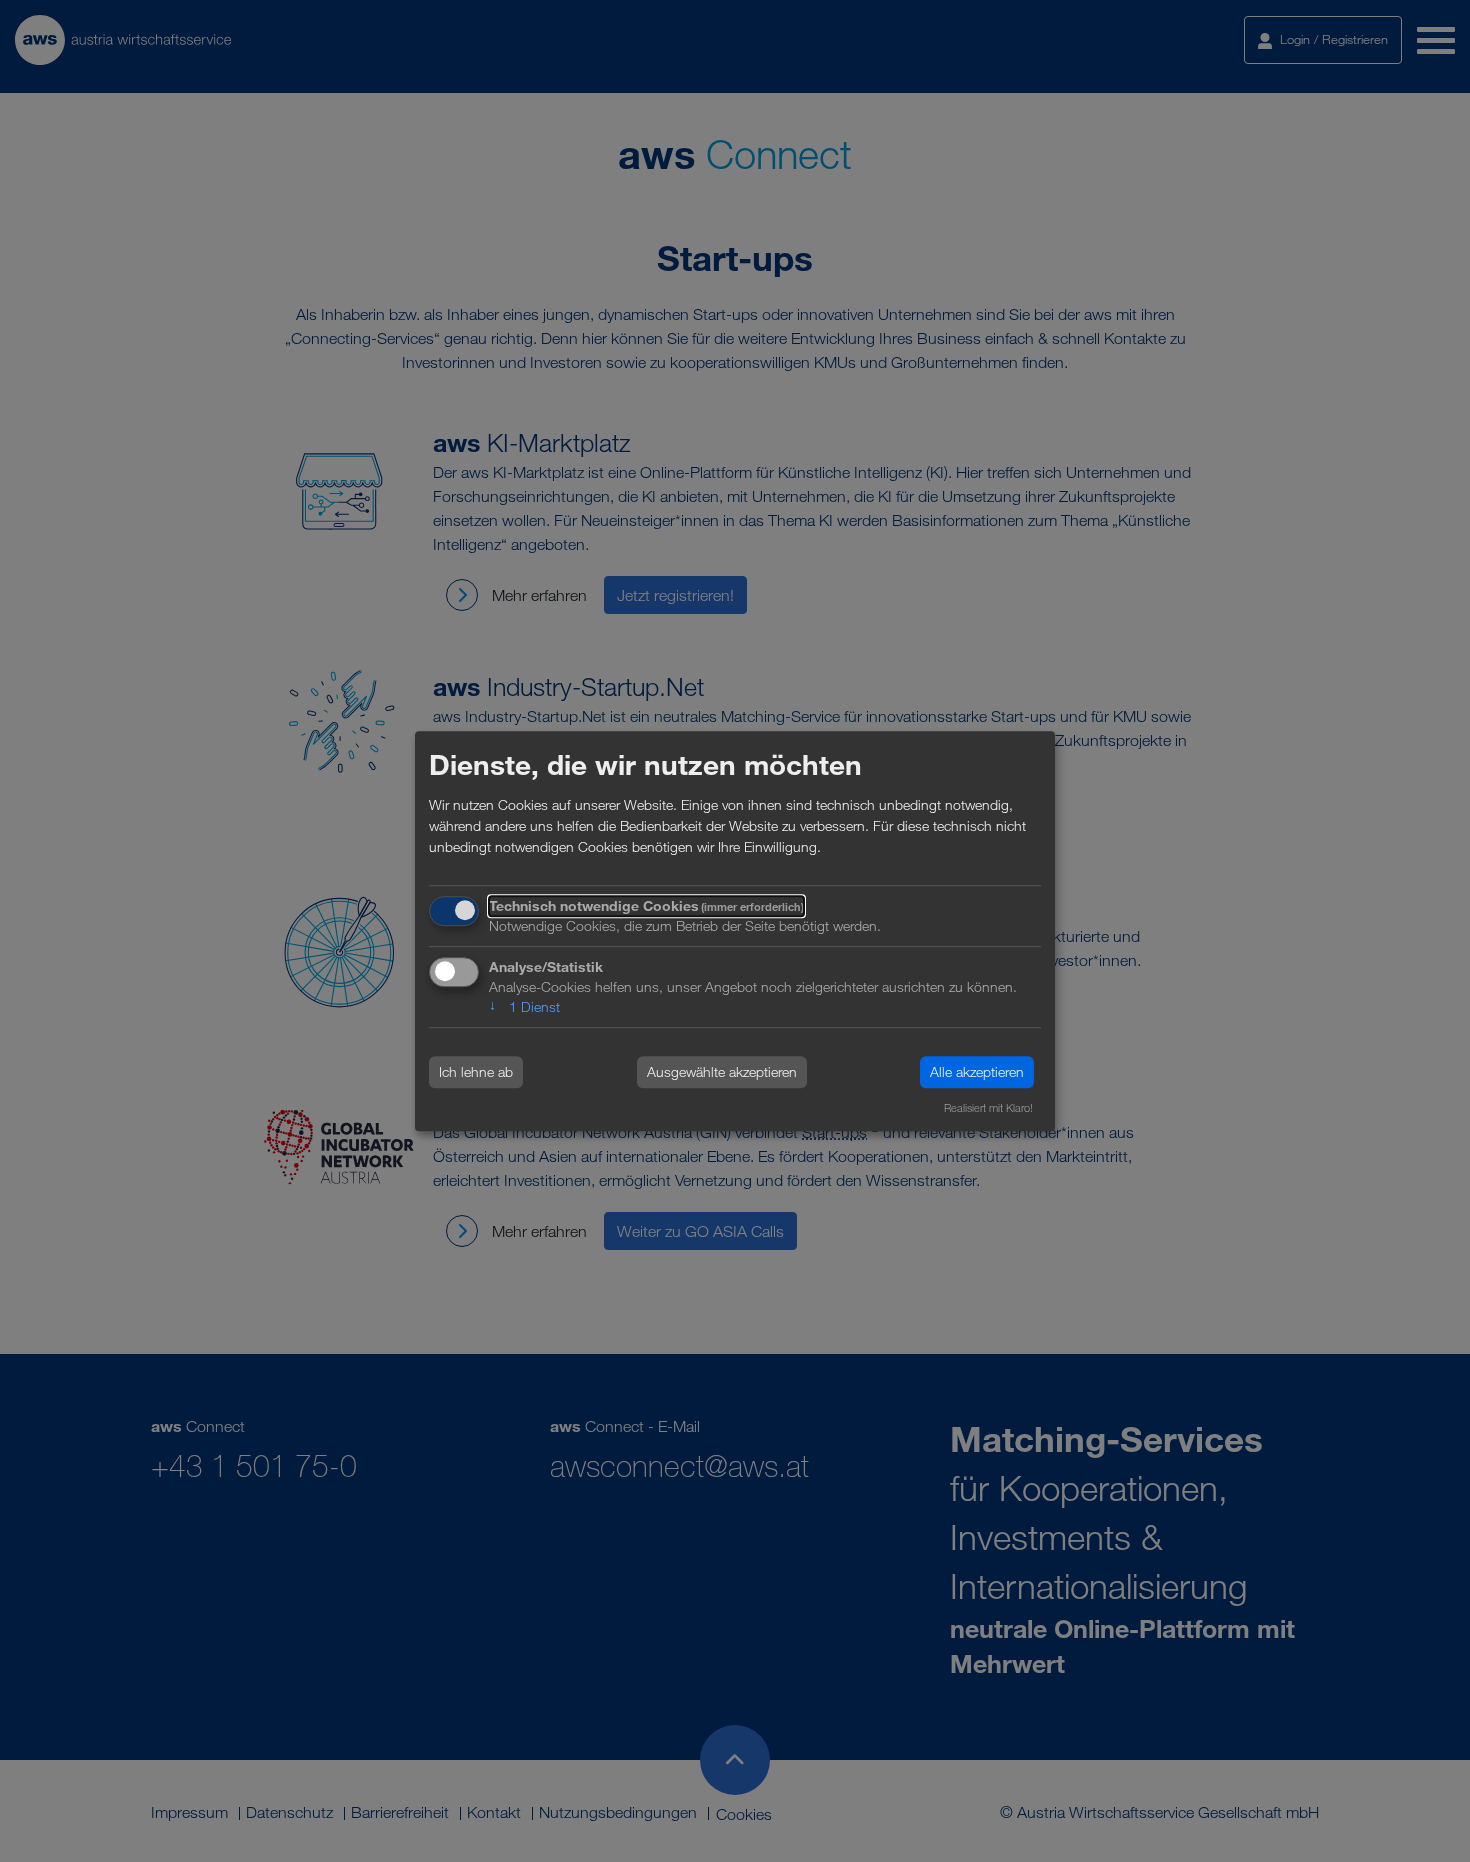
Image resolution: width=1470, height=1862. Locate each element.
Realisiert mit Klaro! (988, 1107)
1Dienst (524, 1006)
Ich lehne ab (476, 1072)
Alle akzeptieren (977, 1072)
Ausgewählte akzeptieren (722, 1072)
